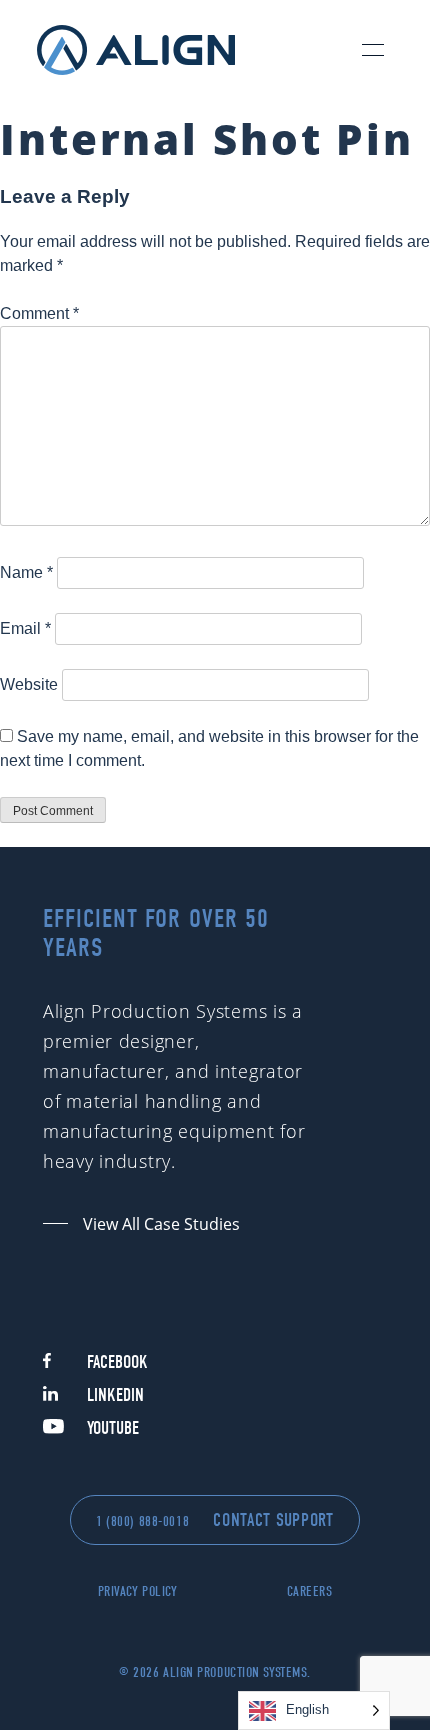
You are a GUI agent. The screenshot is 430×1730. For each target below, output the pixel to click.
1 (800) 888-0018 (142, 1521)
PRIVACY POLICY (138, 1591)
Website (29, 684)
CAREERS (310, 1591)
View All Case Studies (161, 1224)
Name (26, 572)
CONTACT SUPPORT (273, 1520)
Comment (39, 313)
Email (25, 628)
